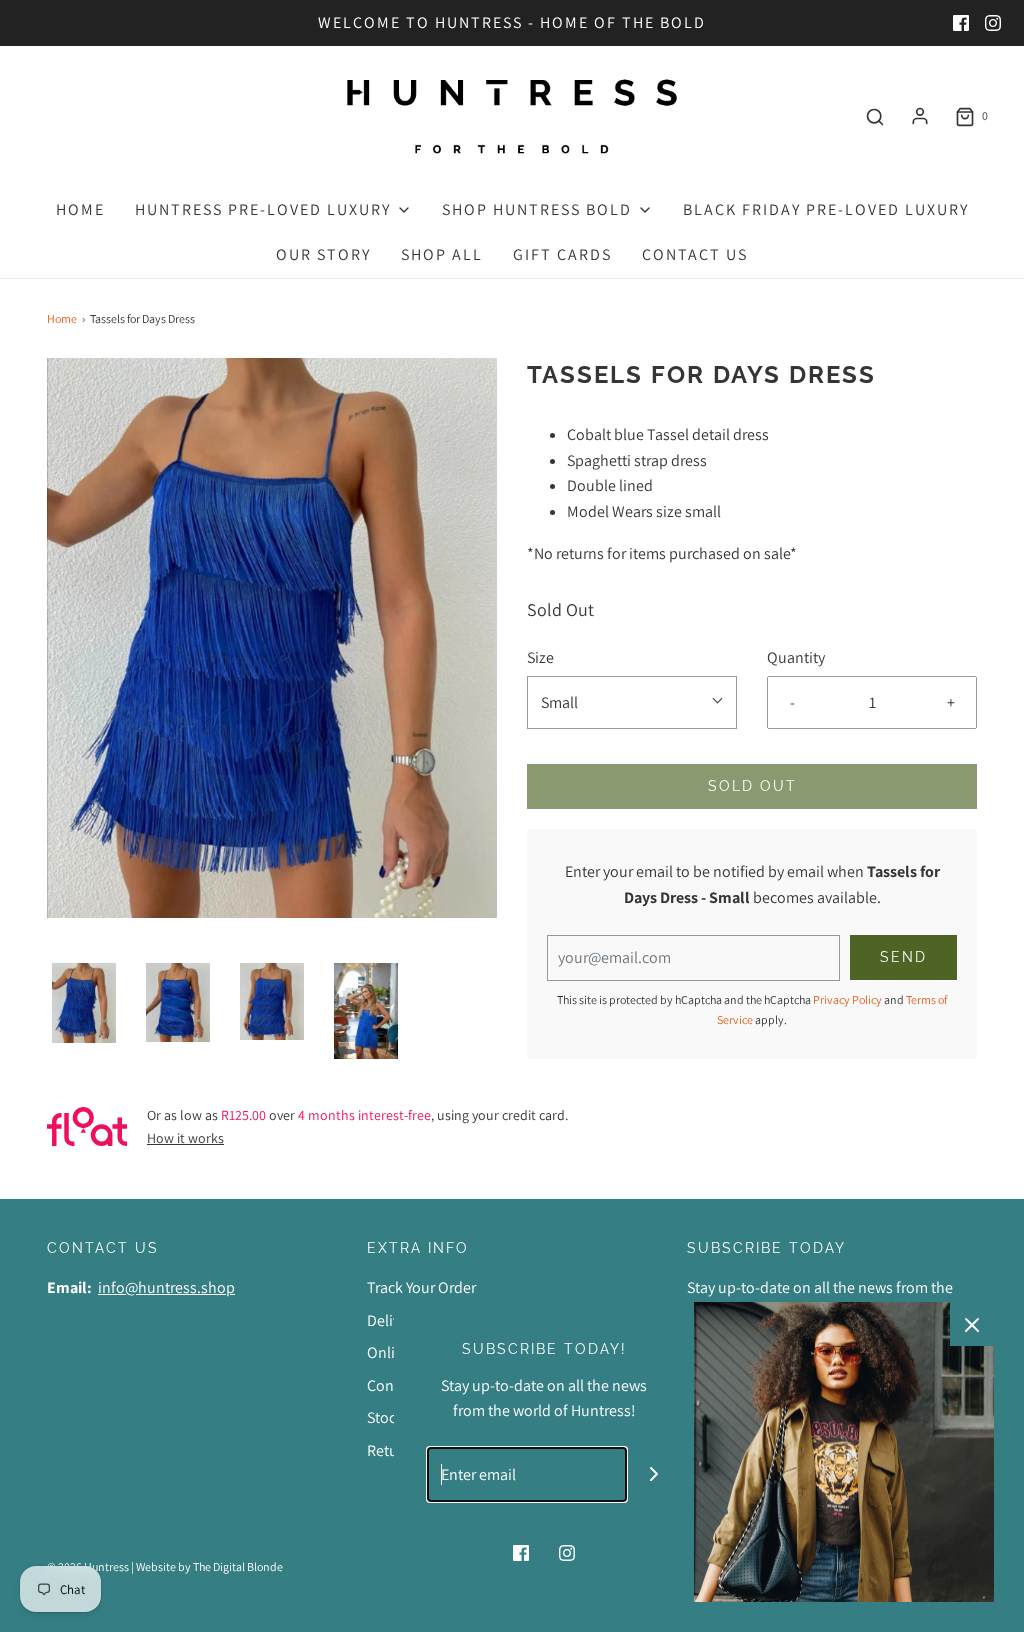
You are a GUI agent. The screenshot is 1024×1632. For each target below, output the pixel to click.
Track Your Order (421, 1287)
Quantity (796, 657)
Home (80, 209)
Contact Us (695, 254)
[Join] (654, 1474)
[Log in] (920, 116)
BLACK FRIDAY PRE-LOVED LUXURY (826, 209)
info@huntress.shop (166, 1287)
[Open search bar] (875, 116)
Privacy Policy (847, 999)
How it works (185, 1138)
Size (540, 657)
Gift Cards (562, 254)
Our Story (323, 254)
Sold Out (752, 786)
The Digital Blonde (238, 1566)
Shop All (442, 254)
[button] (84, 1003)
